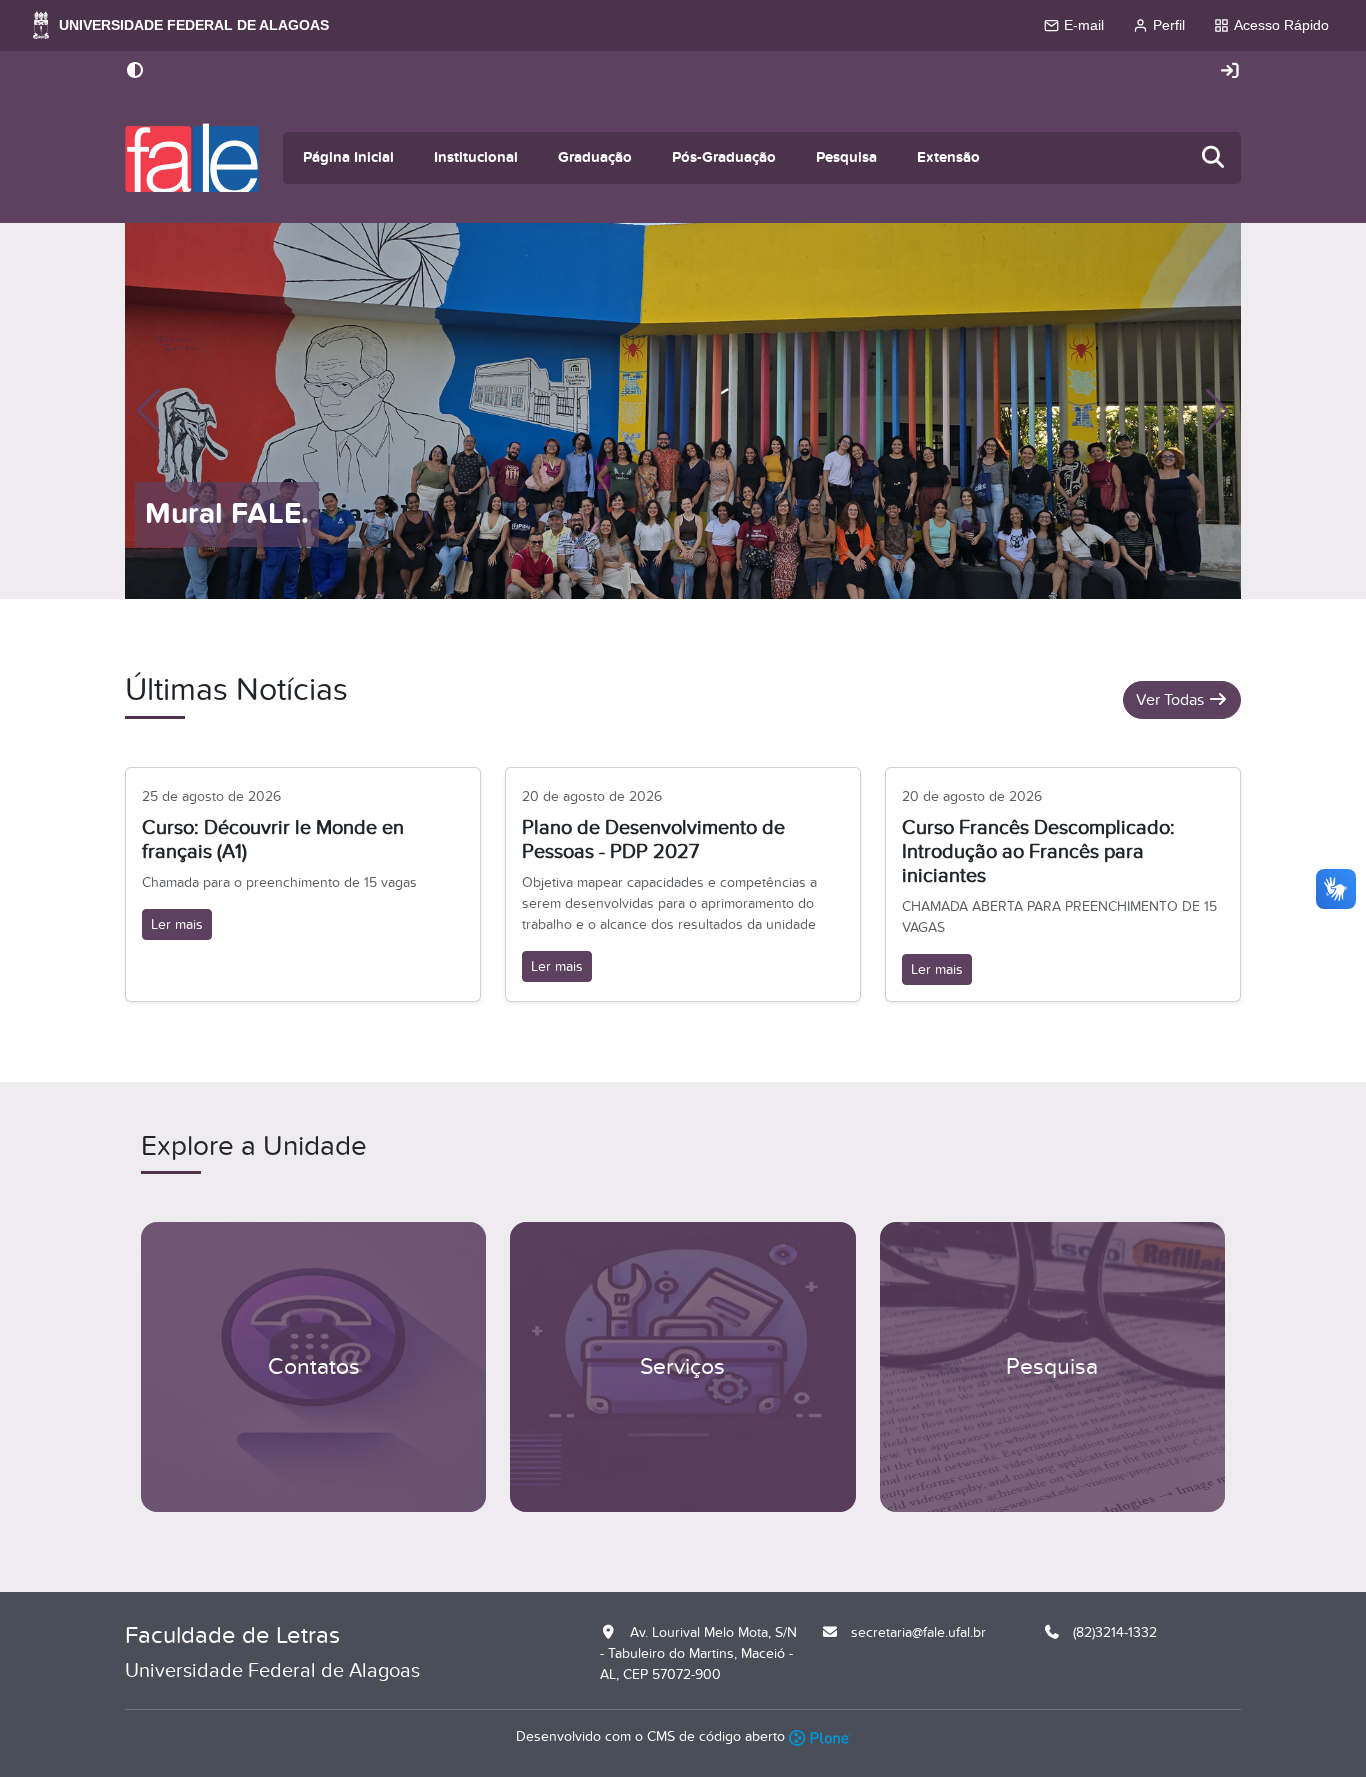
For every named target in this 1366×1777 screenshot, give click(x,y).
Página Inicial (348, 157)
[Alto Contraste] (135, 72)
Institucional (476, 157)
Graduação (595, 157)
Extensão (948, 157)
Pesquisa (846, 157)
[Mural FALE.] (683, 410)
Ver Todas (1172, 700)
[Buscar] (1214, 158)
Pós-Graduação (724, 157)
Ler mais (177, 924)
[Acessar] (1230, 71)
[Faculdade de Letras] (192, 158)
